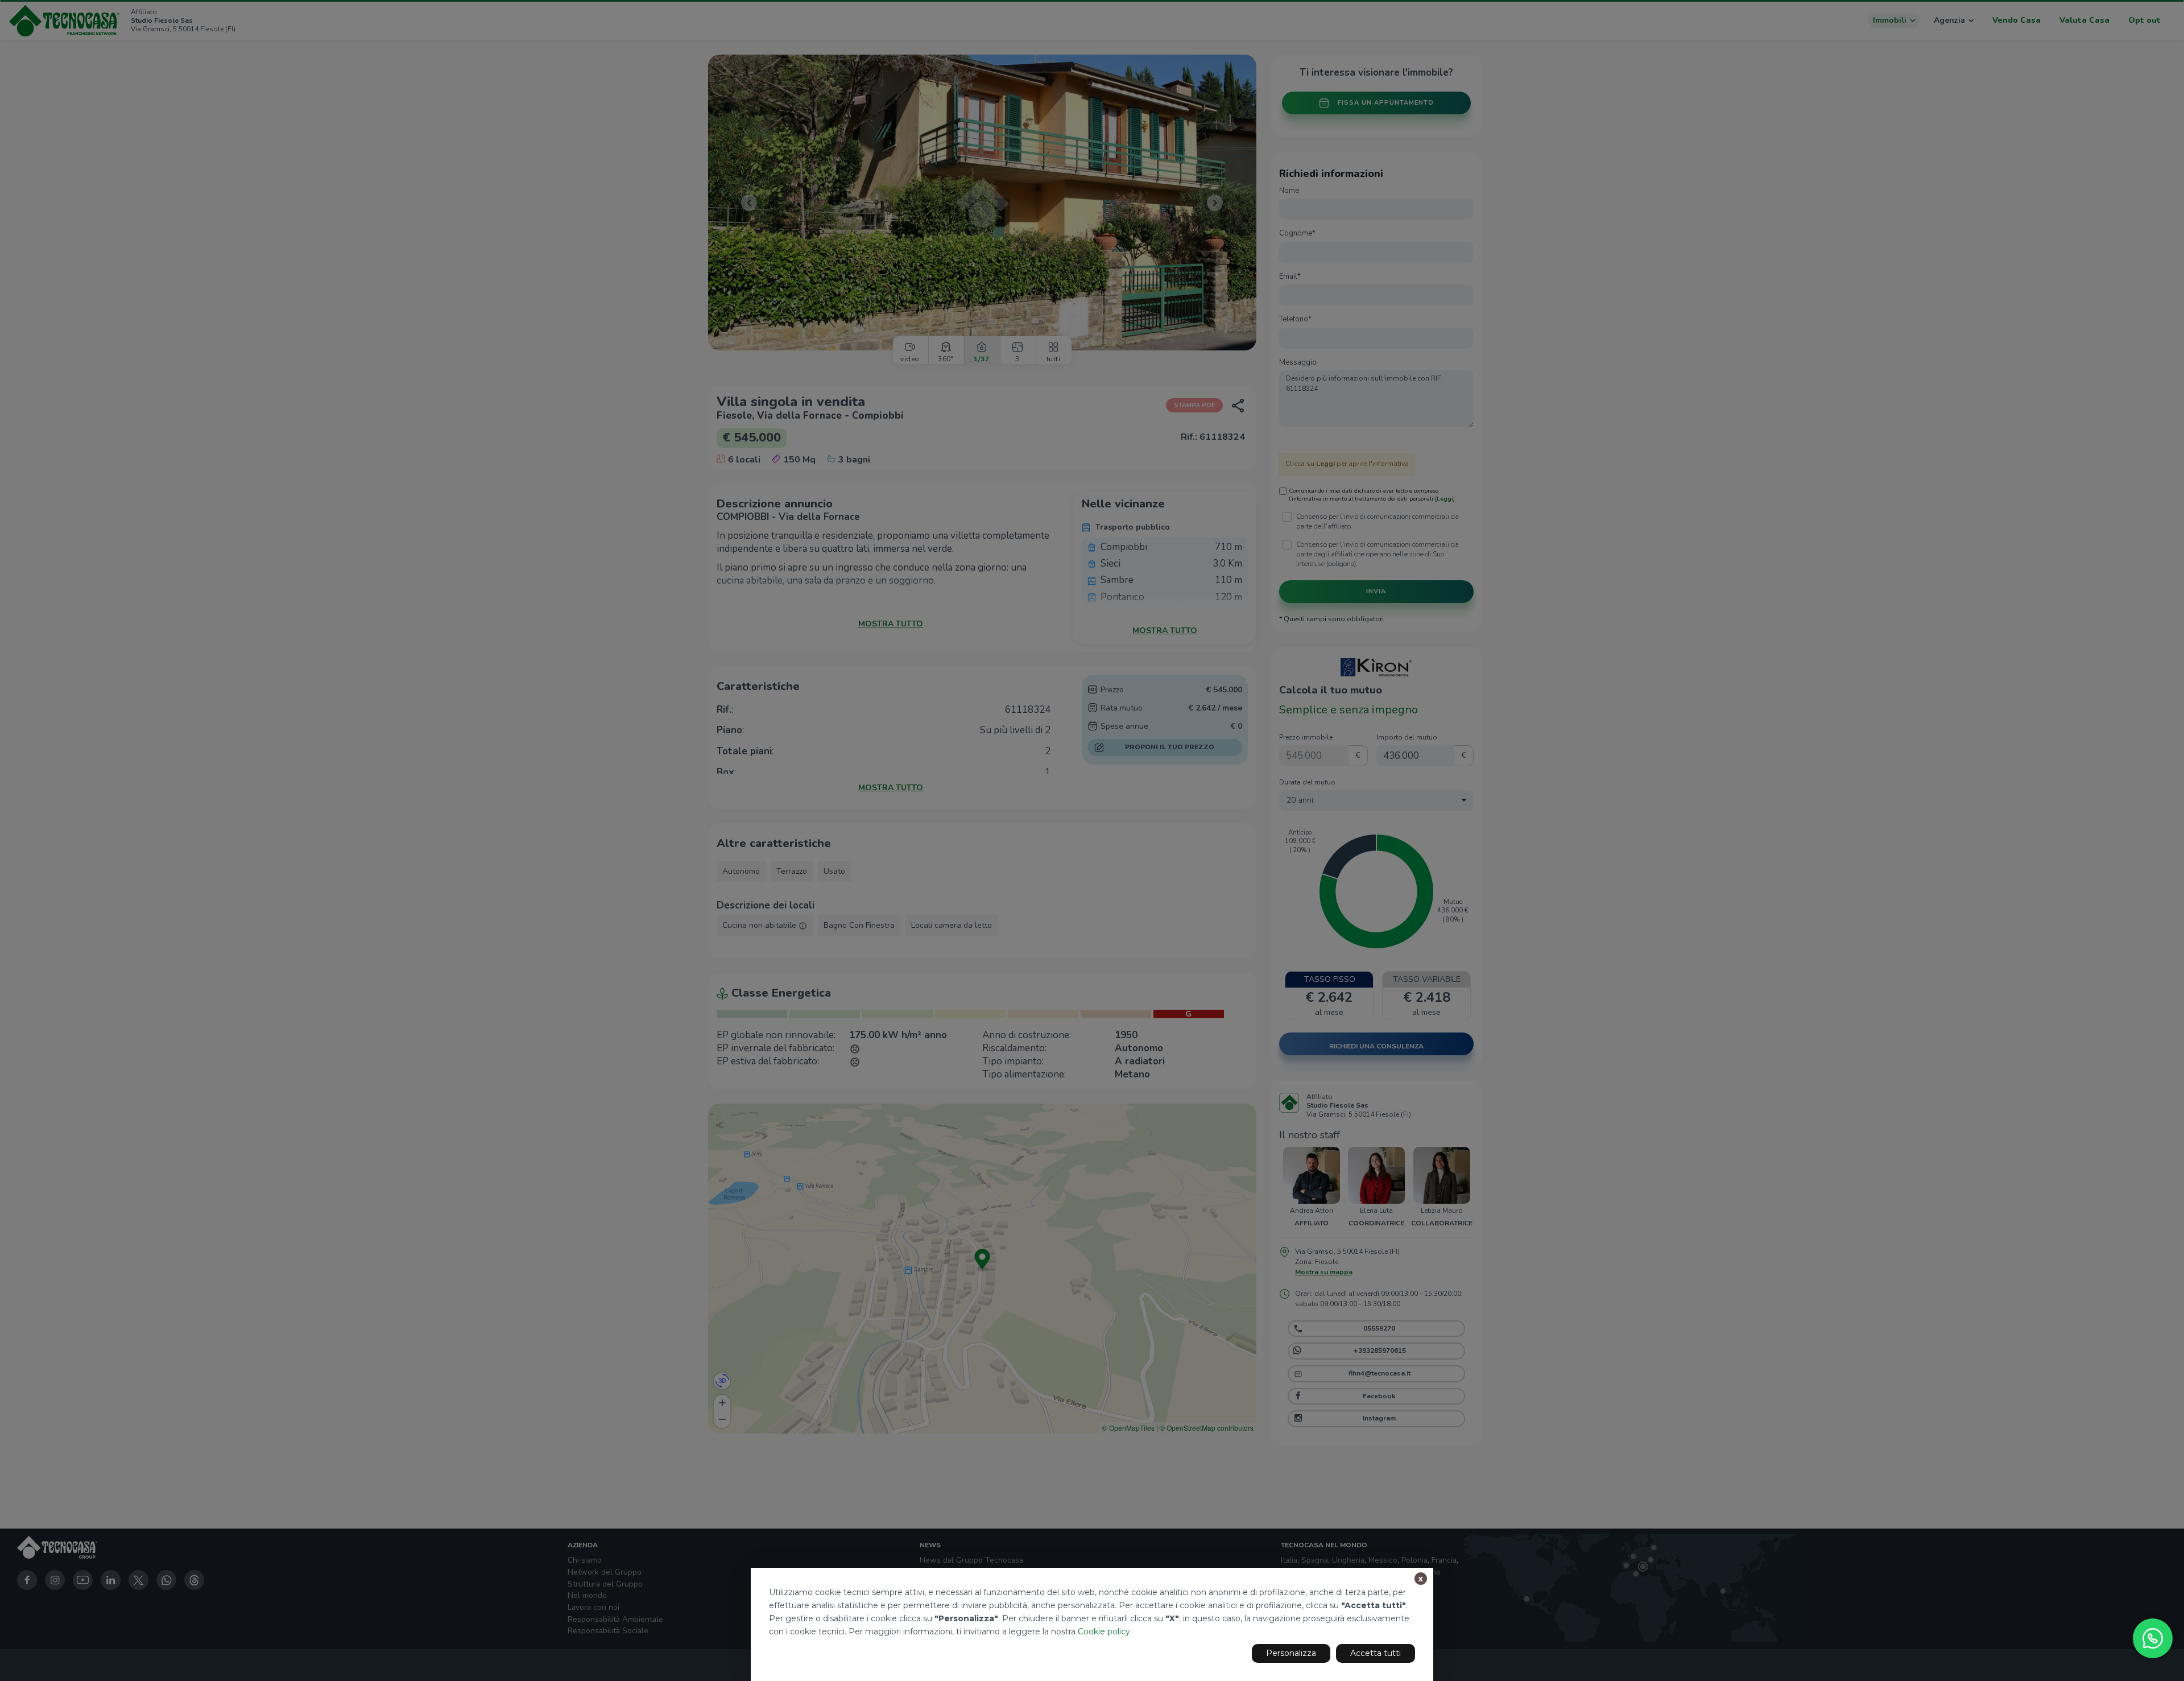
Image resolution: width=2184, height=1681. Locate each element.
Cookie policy (1104, 1632)
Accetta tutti (1376, 1653)
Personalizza (1291, 1653)
